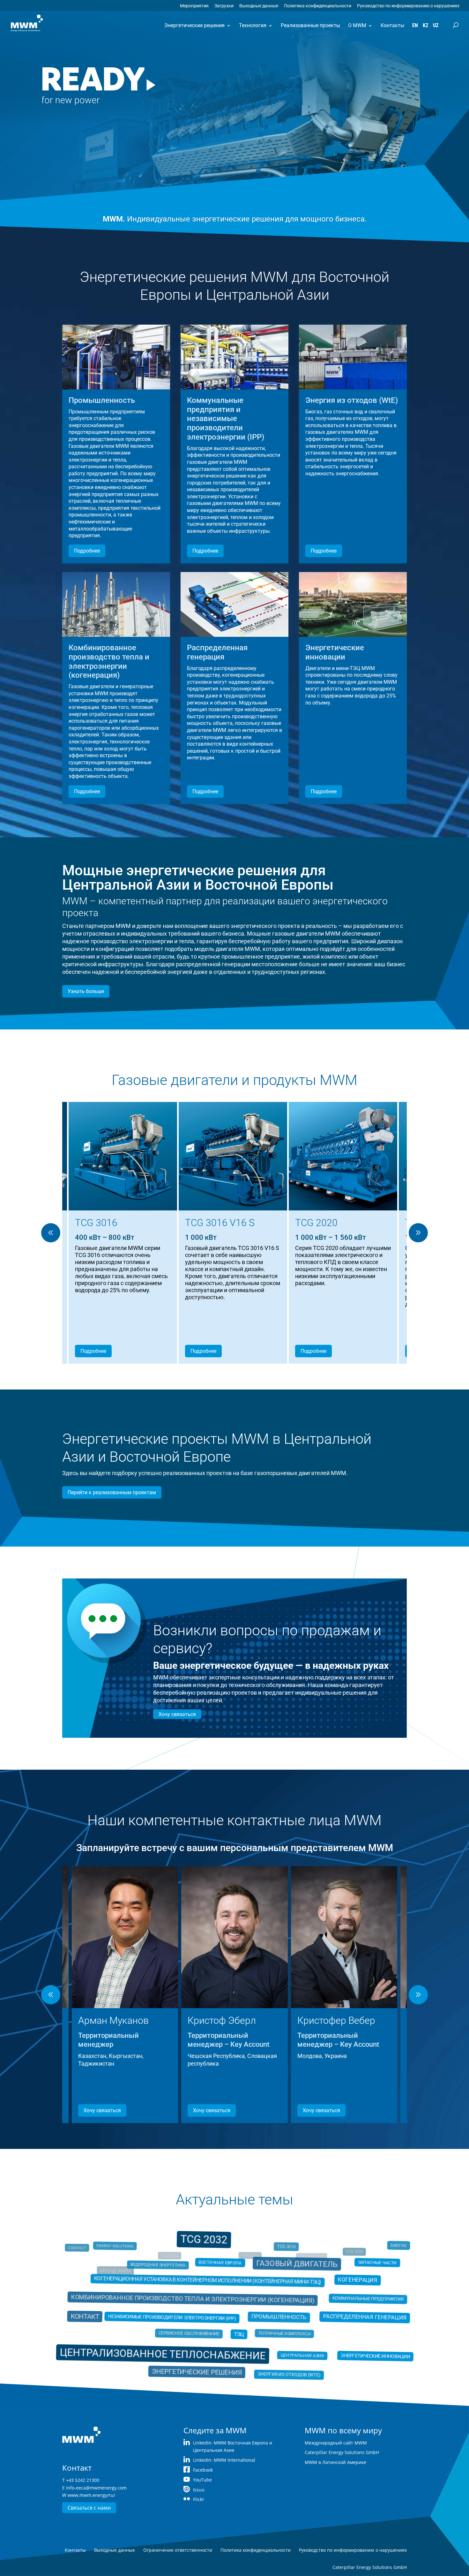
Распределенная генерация (342, 2316)
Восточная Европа (222, 2269)
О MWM (357, 25)
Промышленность (270, 2316)
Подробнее (87, 551)
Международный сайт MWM (336, 2443)
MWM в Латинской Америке (335, 2462)
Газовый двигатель (286, 2273)
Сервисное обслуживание (197, 2330)
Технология (253, 25)
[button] (418, 1233)
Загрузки (224, 6)
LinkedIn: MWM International (224, 2460)
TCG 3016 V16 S (323, 2248)
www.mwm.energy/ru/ (91, 2495)
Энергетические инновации (357, 2351)
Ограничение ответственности (178, 2550)
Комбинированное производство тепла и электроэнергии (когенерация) (200, 2301)
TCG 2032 (208, 2251)
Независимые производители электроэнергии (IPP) (180, 2317)
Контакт (112, 2316)
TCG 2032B (251, 2251)
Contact (99, 2257)
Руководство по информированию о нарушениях (408, 6)
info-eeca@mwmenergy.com (96, 2488)
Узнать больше (86, 991)
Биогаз (370, 2257)
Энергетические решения (194, 25)
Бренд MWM (119, 2272)
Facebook (203, 2470)
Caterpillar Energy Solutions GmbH (342, 2452)
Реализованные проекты (310, 25)
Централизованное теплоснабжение (175, 2347)
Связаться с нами (89, 2508)
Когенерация (342, 2284)
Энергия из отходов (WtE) (278, 2363)
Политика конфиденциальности (318, 6)
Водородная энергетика (172, 2274)
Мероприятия (194, 6)
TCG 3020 (344, 2257)
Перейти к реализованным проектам (112, 1492)
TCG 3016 (278, 2257)
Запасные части (353, 2271)
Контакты (392, 25)
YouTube (202, 2480)
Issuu (199, 2490)
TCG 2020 (166, 2252)
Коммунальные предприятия (342, 2302)
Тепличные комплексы (275, 2330)
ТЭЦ (238, 2332)
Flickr (199, 2499)
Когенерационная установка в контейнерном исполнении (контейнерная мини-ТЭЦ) (213, 2287)
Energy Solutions (135, 2257)
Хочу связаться (177, 1714)
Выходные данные (259, 6)
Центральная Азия (289, 2348)
